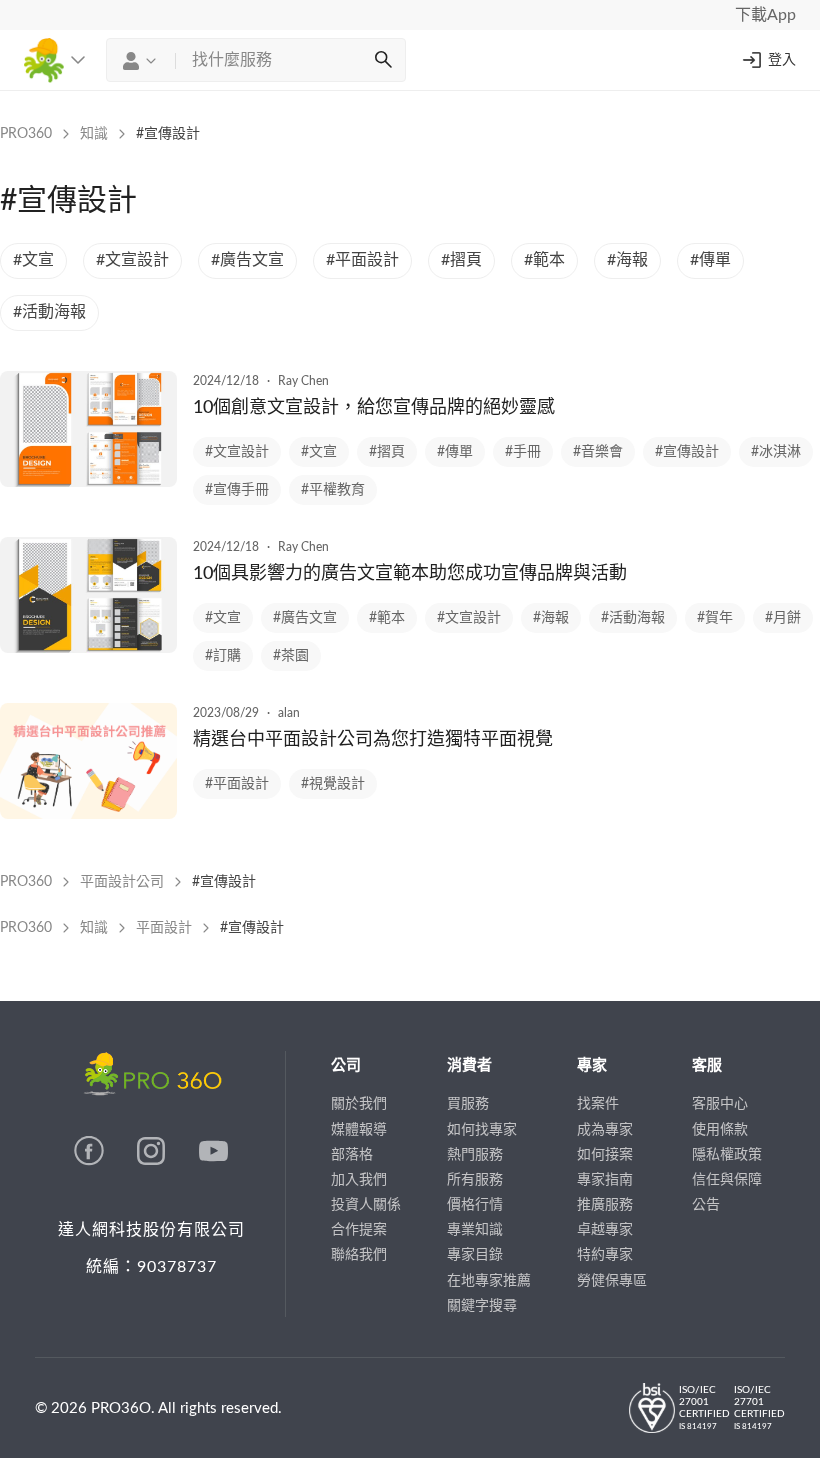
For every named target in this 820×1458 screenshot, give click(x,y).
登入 (782, 60)
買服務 (468, 1104)
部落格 (352, 1155)
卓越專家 (605, 1230)
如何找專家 (482, 1130)
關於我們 (359, 1104)
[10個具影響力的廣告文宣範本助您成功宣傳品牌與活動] (88, 648)
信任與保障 (727, 1180)
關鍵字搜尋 (482, 1306)
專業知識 (475, 1230)
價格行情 (475, 1205)
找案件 (598, 1104)
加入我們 (359, 1180)
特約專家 (605, 1255)
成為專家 (605, 1130)
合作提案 (359, 1230)
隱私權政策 (727, 1155)
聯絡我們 (359, 1255)
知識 (94, 134)
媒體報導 (359, 1130)
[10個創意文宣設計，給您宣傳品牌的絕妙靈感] (88, 482)
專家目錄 (475, 1255)
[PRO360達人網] (91, 1161)
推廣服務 (605, 1205)
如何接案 (605, 1155)
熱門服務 (475, 1155)
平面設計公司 (122, 882)
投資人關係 (366, 1205)
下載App (765, 15)
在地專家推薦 (489, 1281)
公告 (706, 1205)
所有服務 (475, 1180)
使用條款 (720, 1130)
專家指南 (605, 1180)
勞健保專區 (612, 1281)
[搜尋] (383, 60)
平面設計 (164, 928)
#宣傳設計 (168, 134)
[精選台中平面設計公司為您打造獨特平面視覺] (88, 814)
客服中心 (720, 1104)
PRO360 (26, 134)
